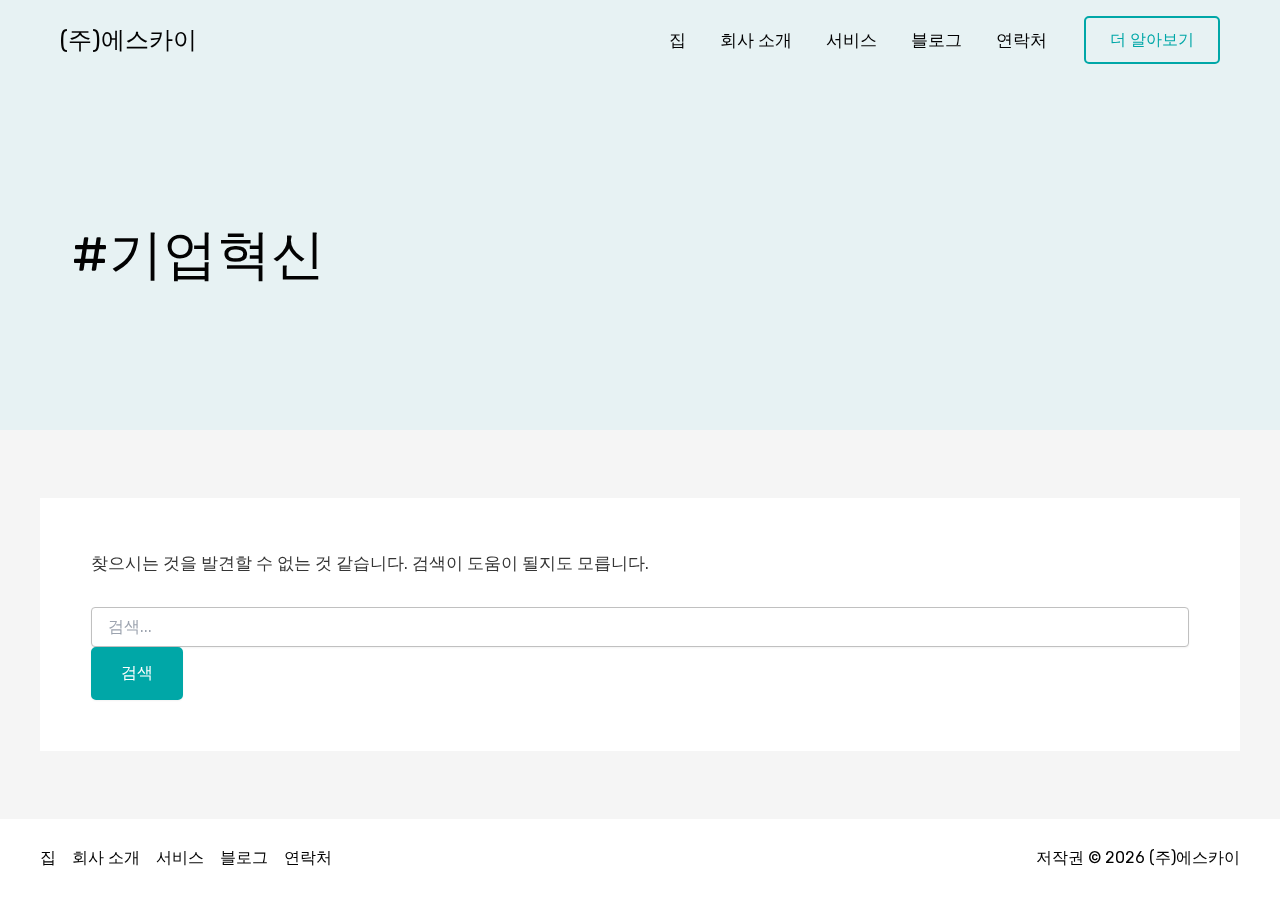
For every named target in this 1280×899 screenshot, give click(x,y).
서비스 (851, 40)
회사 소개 (756, 40)
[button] (1152, 40)
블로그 (936, 40)
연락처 (1021, 40)
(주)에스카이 (128, 40)
